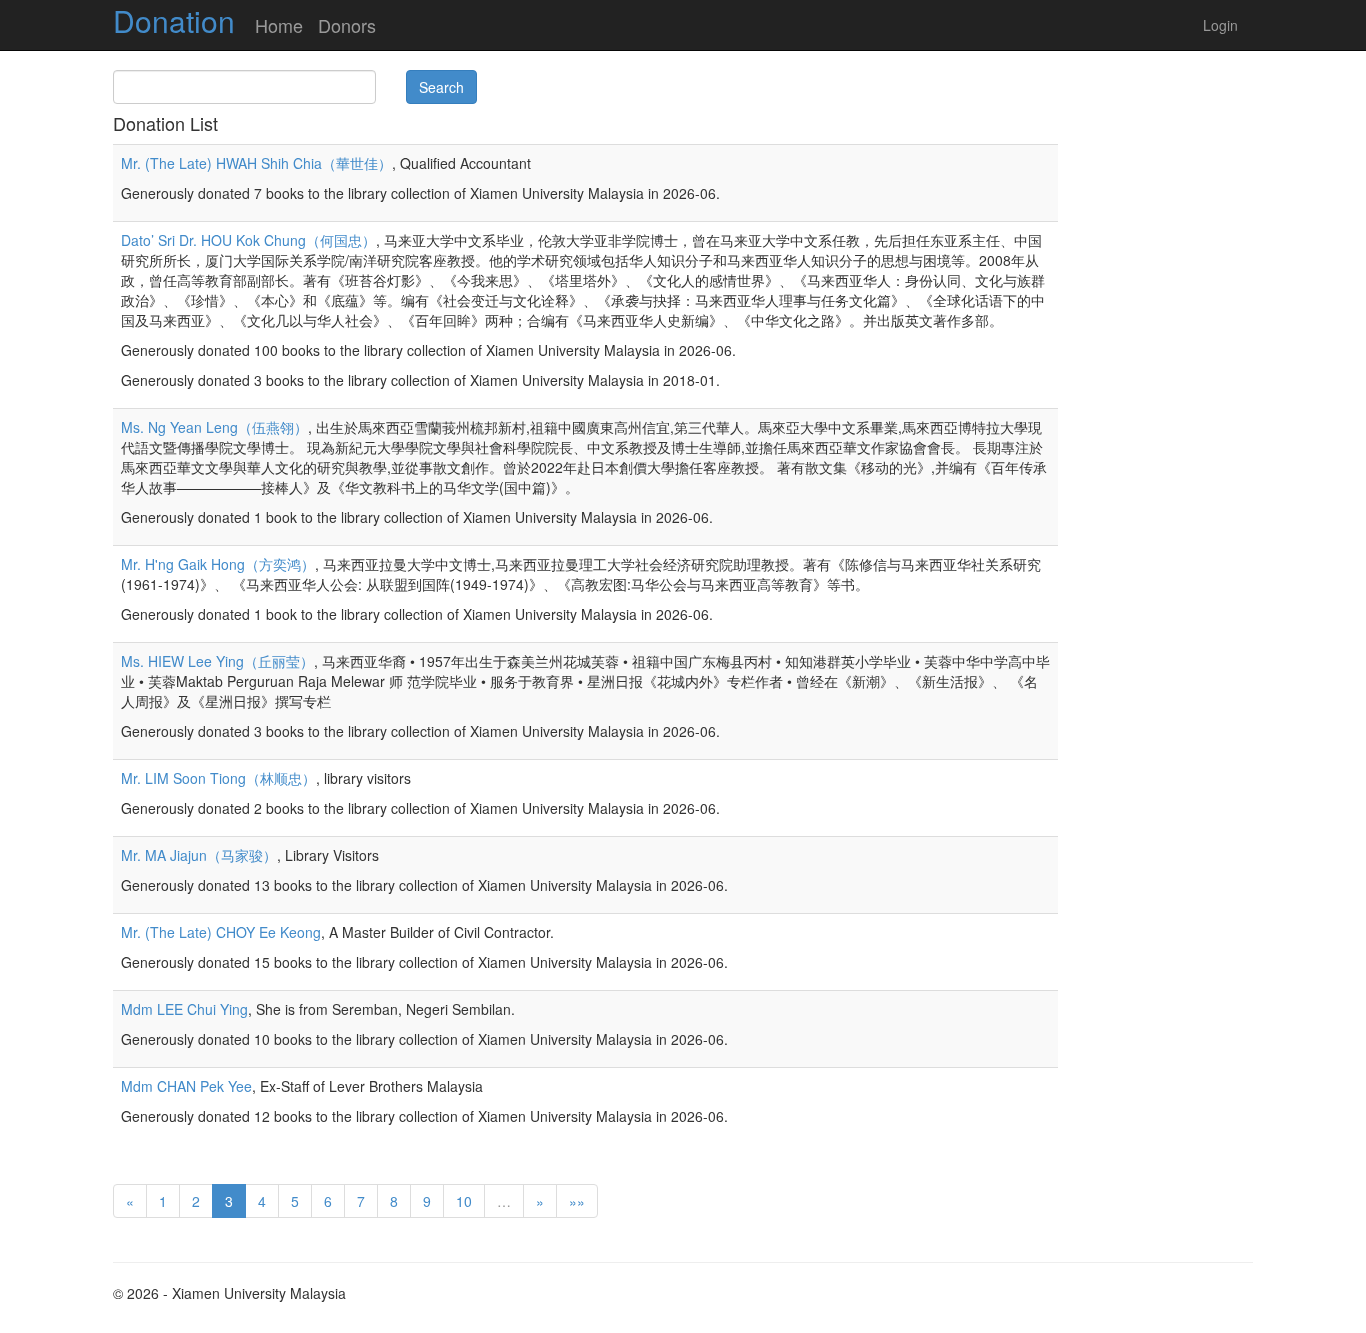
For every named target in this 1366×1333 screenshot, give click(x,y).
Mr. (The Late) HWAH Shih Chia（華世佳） (256, 163)
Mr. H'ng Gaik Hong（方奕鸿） (218, 564)
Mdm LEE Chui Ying (184, 1009)
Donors (347, 25)
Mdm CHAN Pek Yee (186, 1086)
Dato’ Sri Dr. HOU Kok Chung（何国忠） (248, 240)
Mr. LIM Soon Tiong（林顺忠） (218, 778)
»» (577, 1201)
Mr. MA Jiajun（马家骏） (199, 855)
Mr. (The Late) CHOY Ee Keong (221, 932)
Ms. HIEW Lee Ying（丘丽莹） (217, 661)
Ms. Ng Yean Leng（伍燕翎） (214, 427)
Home (279, 25)
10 (464, 1201)
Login (1220, 25)
